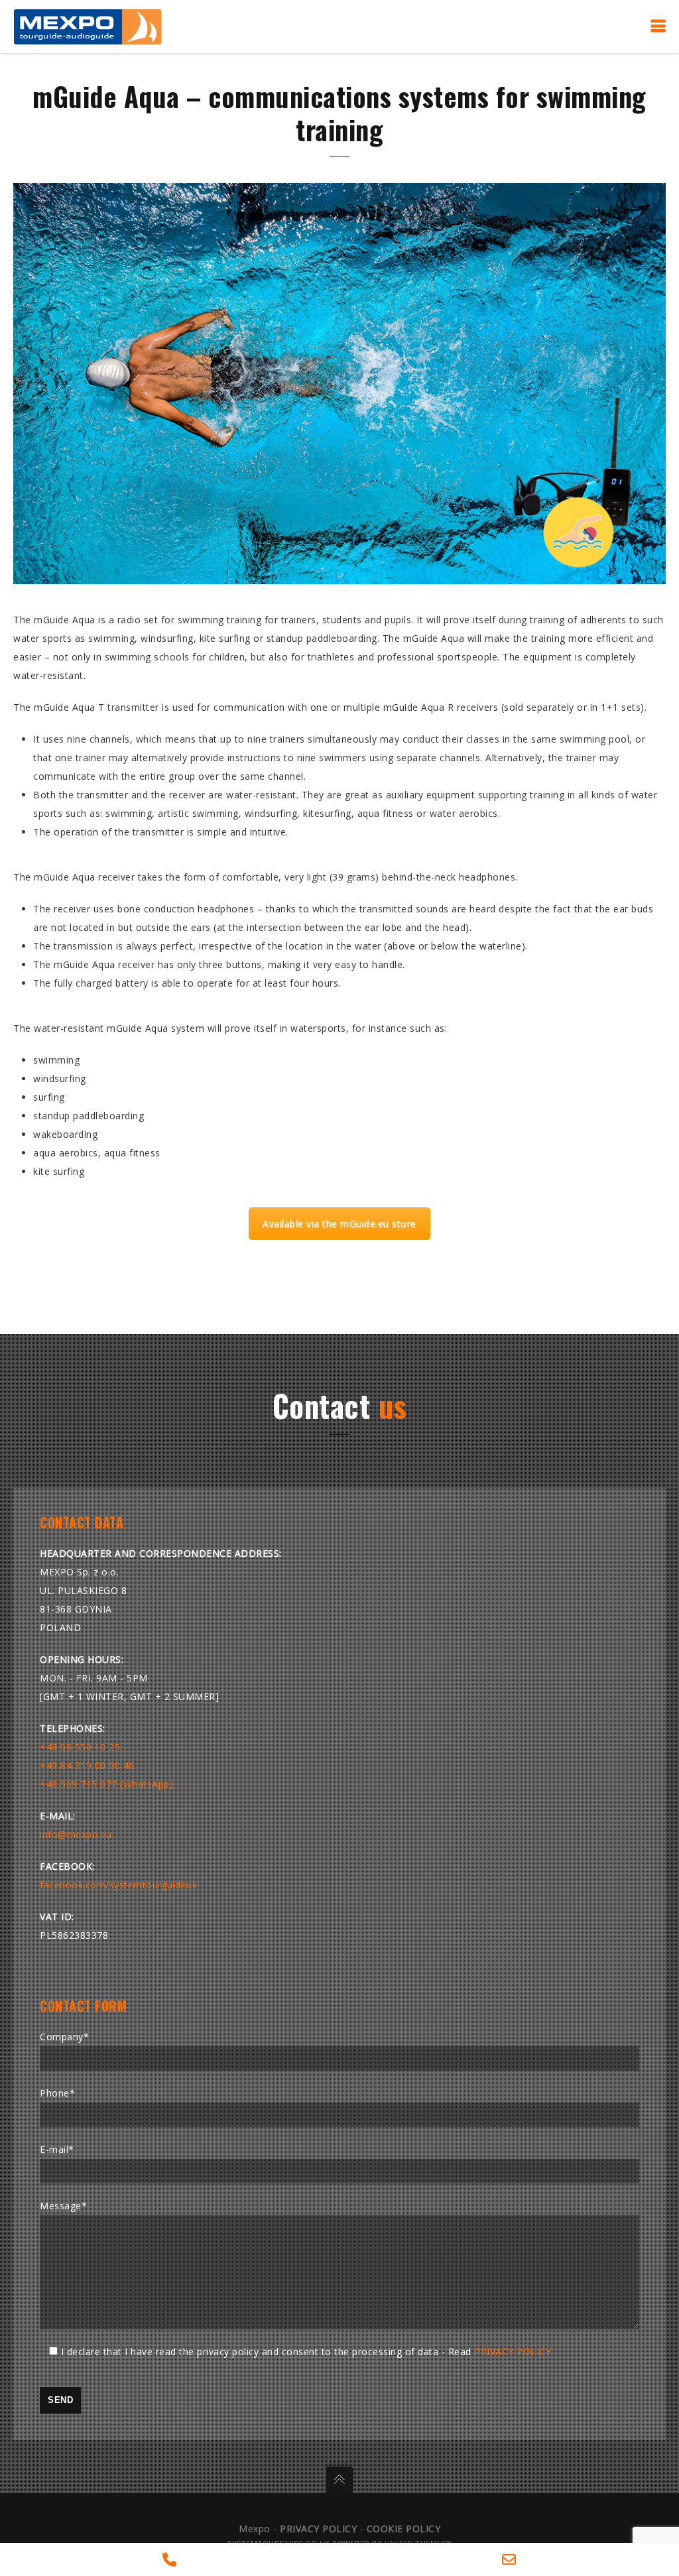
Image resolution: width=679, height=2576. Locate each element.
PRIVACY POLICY (513, 2352)
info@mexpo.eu (76, 1834)
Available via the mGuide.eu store (339, 1224)
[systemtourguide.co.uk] (88, 26)
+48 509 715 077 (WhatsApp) (106, 1784)
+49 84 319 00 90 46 (87, 1765)
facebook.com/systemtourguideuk (118, 1885)
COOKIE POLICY (404, 2529)
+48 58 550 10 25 (80, 1747)
